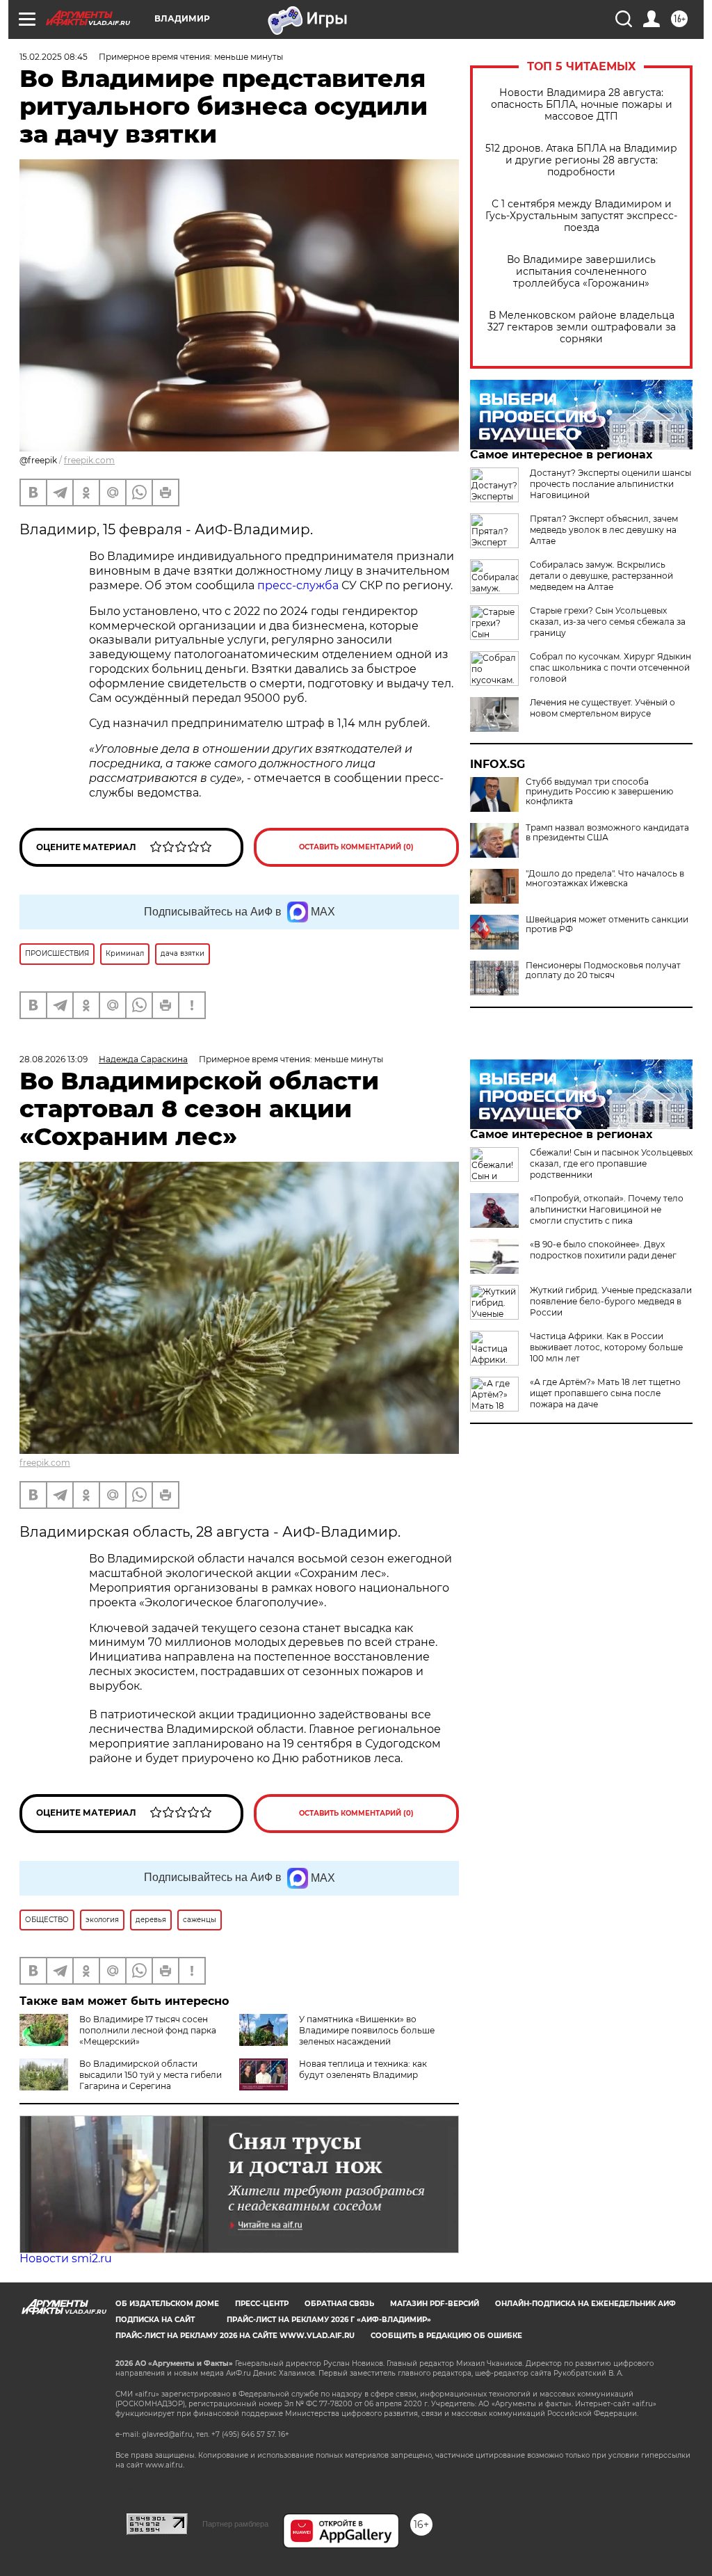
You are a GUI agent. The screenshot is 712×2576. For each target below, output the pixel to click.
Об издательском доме (167, 2304)
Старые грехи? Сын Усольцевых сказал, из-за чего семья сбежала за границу (608, 622)
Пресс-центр (262, 2304)
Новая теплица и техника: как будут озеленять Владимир (363, 2069)
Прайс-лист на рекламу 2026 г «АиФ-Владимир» (329, 2320)
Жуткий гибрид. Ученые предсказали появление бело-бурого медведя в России (611, 1301)
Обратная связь (339, 2304)
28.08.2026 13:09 (54, 1059)
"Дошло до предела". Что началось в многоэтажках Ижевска (605, 879)
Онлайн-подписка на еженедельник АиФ (585, 2304)
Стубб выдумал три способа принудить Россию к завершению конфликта (599, 792)
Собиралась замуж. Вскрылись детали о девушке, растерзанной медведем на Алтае (601, 576)
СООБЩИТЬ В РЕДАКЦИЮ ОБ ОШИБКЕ (446, 2336)
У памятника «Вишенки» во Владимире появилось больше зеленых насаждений (367, 2030)
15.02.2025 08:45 (54, 57)
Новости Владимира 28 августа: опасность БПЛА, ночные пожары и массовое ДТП (582, 105)
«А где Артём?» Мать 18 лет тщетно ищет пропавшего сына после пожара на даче (605, 1393)
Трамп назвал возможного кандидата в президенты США (607, 833)
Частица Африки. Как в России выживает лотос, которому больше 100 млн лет (606, 1347)
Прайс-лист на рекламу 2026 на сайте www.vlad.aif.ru (235, 2336)
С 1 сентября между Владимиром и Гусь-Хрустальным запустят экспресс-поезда (581, 216)
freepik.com (89, 460)
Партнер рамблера (235, 2524)
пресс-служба (298, 585)
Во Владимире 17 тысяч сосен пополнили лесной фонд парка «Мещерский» (148, 2030)
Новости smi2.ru (66, 2258)
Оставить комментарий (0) (356, 847)
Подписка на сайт (155, 2320)
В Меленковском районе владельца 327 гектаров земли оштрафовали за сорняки (582, 327)
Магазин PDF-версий (435, 2304)
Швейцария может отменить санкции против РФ (607, 925)
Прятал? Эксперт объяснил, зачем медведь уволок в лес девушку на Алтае (604, 530)
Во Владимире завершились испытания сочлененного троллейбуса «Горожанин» (581, 272)
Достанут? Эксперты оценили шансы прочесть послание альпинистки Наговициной (610, 484)
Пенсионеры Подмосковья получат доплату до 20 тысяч (603, 970)
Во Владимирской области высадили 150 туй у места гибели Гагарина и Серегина (151, 2075)
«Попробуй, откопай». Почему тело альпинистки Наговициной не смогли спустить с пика (607, 1209)
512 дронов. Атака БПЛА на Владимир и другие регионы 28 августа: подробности (581, 160)
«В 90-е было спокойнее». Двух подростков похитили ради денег (603, 1250)
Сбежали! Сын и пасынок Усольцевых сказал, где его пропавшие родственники (611, 1163)
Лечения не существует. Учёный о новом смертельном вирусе (602, 708)
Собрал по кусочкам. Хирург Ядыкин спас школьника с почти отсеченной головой (610, 667)
